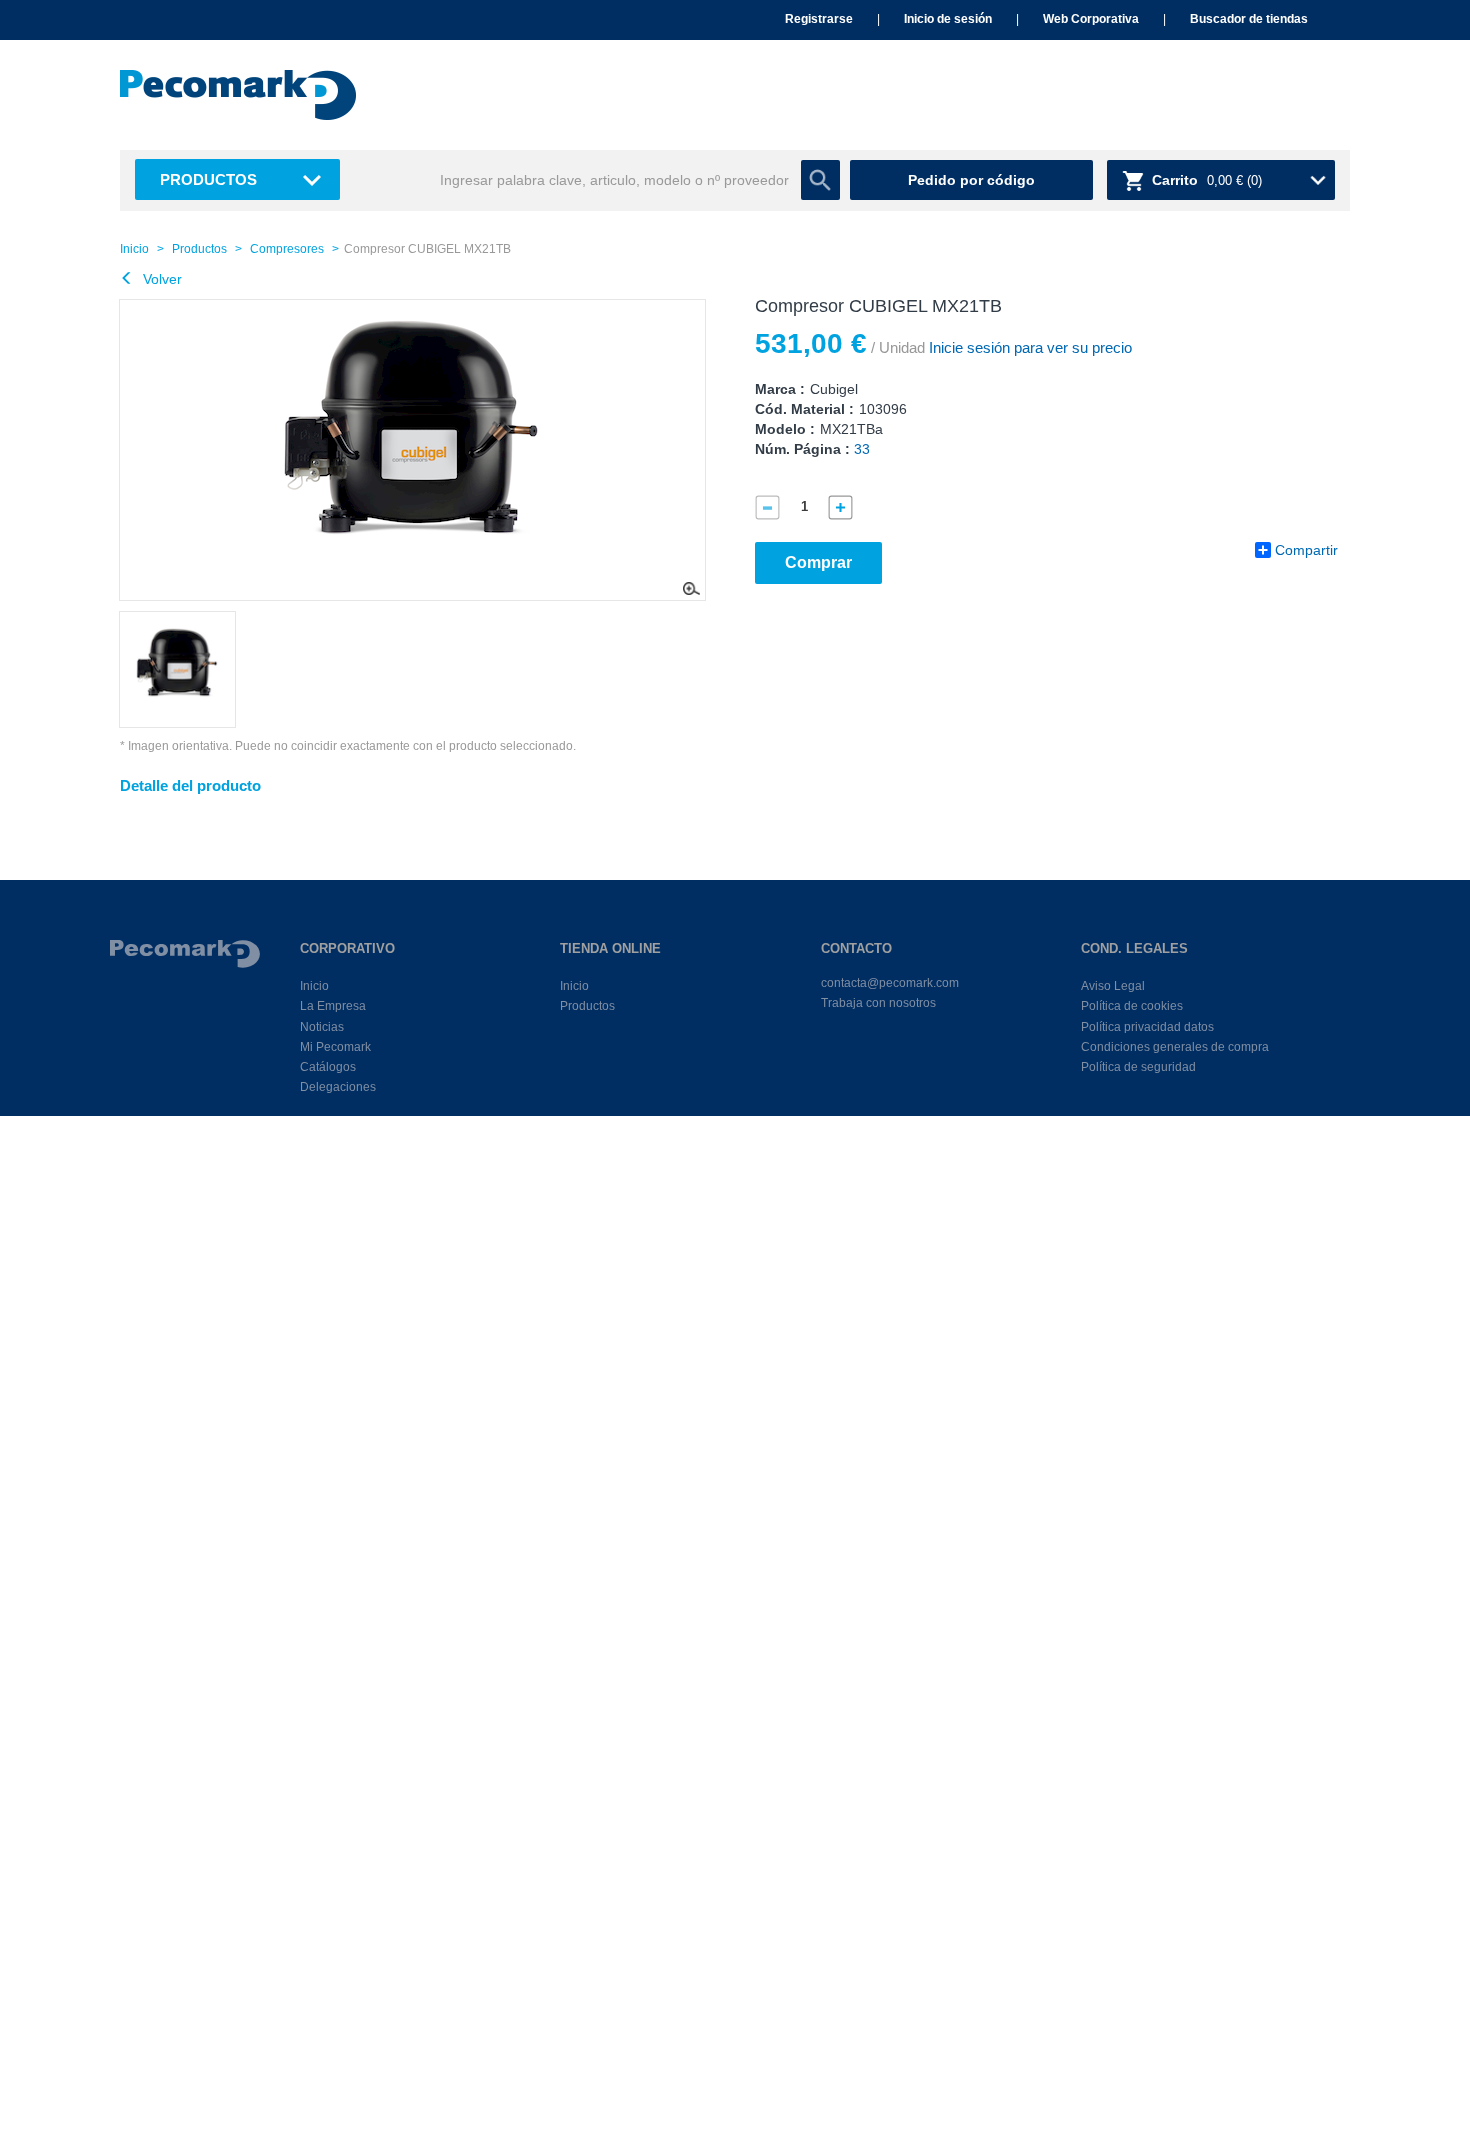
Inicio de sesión (948, 19)
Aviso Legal (1113, 986)
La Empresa (333, 1006)
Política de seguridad (1138, 1067)
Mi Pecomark (335, 1047)
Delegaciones (338, 1087)
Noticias (322, 1027)
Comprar (818, 562)
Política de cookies (1132, 1006)
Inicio (134, 249)
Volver (160, 279)
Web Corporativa (1091, 19)
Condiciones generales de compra (1175, 1047)
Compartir (1306, 550)
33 (862, 449)
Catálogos (328, 1067)
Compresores (287, 249)
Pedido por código (971, 180)
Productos (208, 179)
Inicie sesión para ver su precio (1028, 347)
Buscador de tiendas (1249, 19)
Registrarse (819, 19)
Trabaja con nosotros (878, 1003)
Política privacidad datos (1147, 1027)
